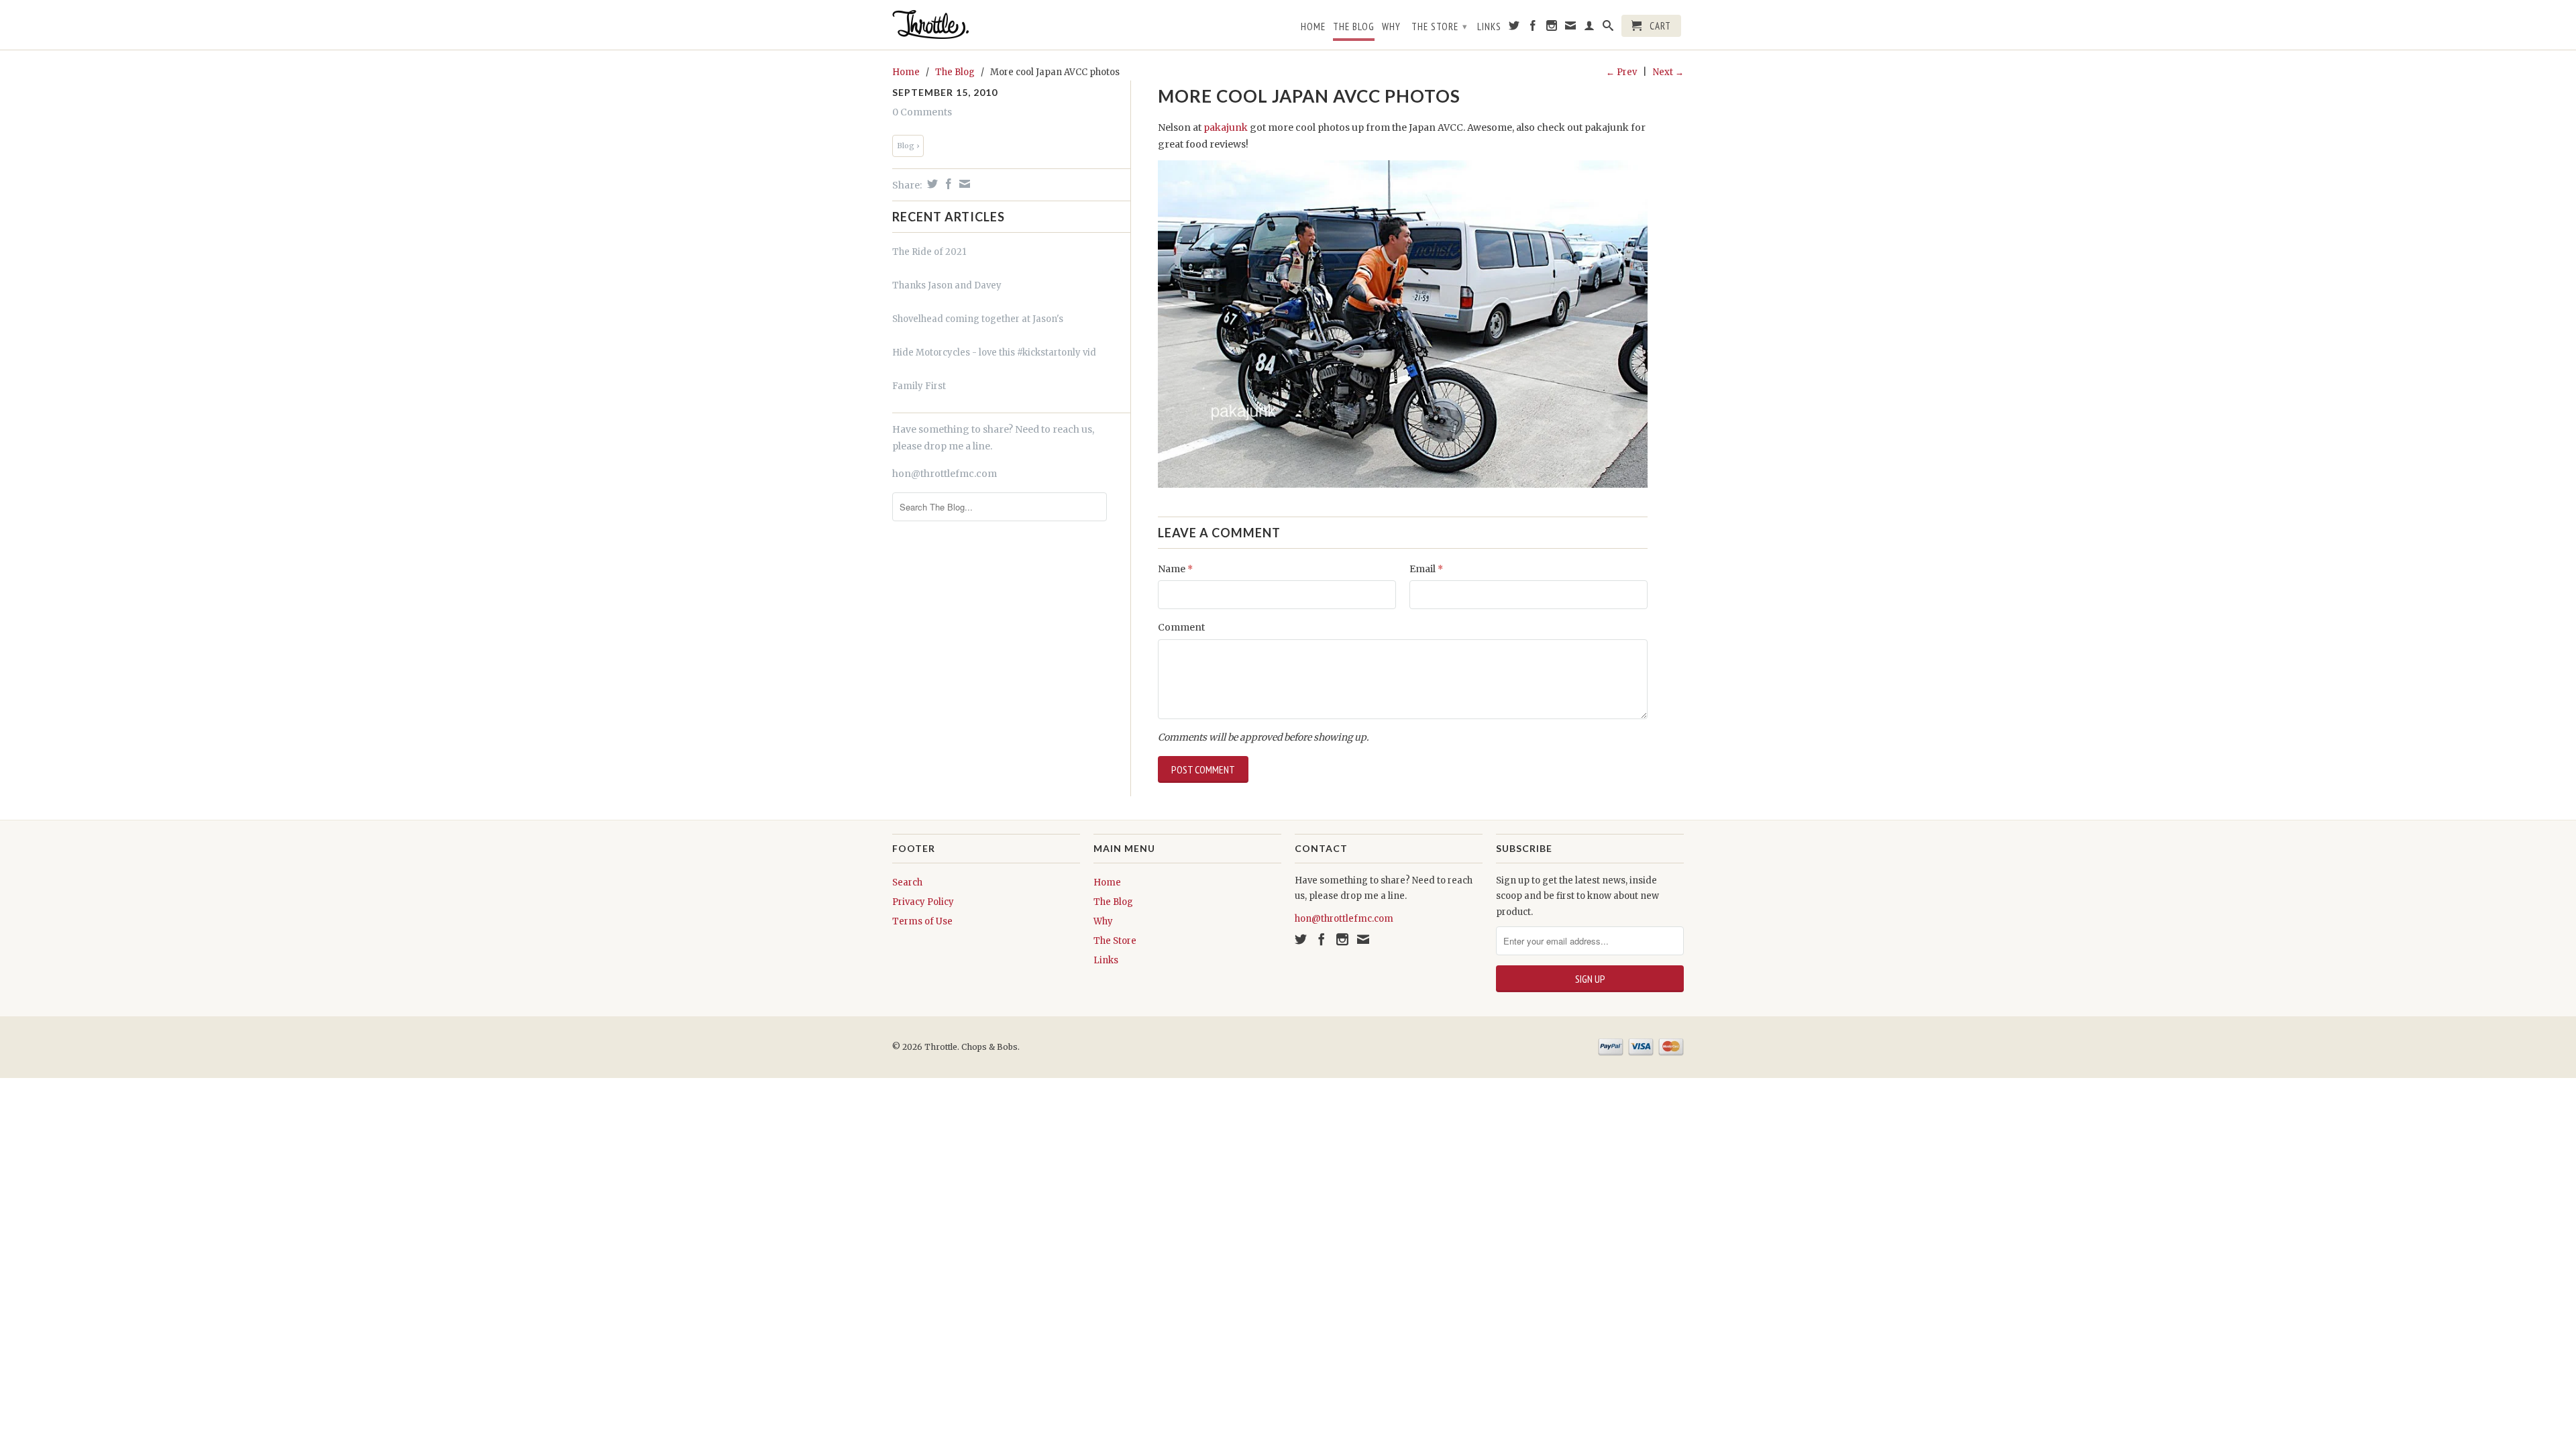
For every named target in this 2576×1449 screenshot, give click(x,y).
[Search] (1608, 28)
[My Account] (1590, 28)
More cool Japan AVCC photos (1309, 96)
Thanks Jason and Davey (947, 285)
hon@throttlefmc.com (945, 474)
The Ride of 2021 (929, 252)
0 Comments (922, 112)
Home (1313, 27)
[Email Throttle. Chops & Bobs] (1571, 28)
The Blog (1354, 27)
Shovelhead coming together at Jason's (978, 319)
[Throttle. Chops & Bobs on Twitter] (1514, 28)
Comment (1181, 627)
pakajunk (1226, 127)
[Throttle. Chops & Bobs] (986, 24)
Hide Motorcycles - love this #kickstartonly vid (994, 353)
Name (1175, 569)
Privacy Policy (923, 902)
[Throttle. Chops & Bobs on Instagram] (1552, 28)
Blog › (908, 146)
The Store (1440, 26)
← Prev (1621, 72)
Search (907, 882)
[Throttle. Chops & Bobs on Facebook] (1533, 28)
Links (1489, 27)
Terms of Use (922, 921)
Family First (919, 386)
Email (1426, 569)
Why (1391, 27)
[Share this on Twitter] (931, 184)
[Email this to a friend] (963, 184)
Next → (1668, 72)
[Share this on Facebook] (947, 184)
